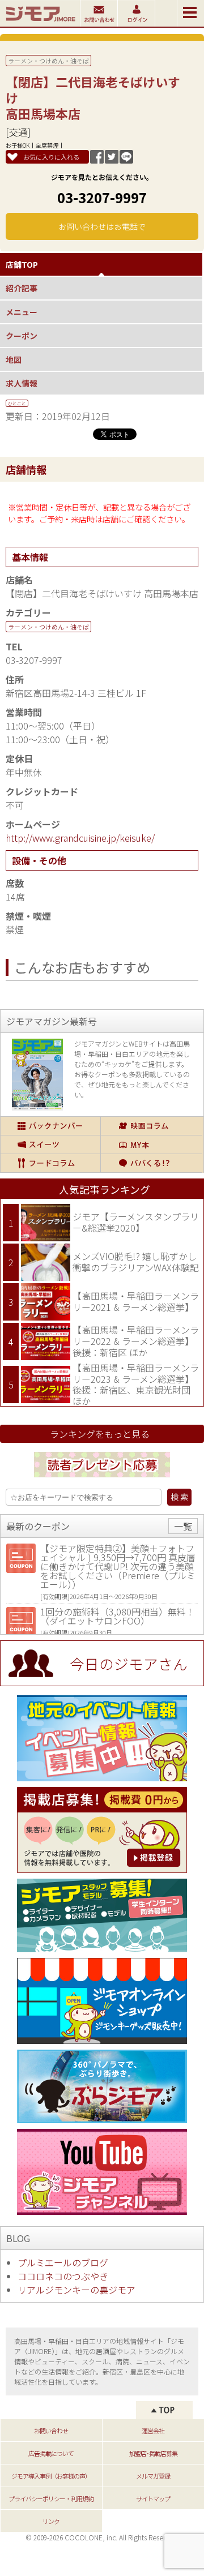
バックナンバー (50, 1126)
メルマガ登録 (153, 2476)
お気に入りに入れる (51, 157)
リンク (51, 2521)
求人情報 (22, 383)
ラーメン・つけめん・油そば (48, 61)
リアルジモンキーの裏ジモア (76, 2290)
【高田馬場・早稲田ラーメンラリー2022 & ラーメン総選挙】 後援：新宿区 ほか (136, 1341)
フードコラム (50, 1163)
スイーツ (50, 1145)
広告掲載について (51, 2453)
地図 (14, 359)
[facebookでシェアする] (97, 160)
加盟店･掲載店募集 (153, 2453)
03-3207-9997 (102, 197)
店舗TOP (22, 264)
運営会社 (153, 2431)
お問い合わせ (51, 2431)
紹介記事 (22, 288)
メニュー (22, 312)
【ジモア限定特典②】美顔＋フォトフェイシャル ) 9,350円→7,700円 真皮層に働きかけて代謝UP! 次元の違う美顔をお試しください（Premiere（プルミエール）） (118, 1566)
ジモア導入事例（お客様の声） (51, 2476)
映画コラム (152, 1126)
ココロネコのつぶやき (63, 2276)
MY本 (152, 1145)
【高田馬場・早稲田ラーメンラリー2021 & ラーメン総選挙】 (136, 1301)
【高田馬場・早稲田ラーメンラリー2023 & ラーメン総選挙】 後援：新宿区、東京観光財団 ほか (136, 1384)
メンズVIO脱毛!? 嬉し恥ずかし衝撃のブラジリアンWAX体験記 (136, 1262)
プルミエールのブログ (63, 2262)
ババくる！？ (152, 1163)
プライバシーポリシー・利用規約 (51, 2498)
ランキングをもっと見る (100, 1434)
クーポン (22, 336)
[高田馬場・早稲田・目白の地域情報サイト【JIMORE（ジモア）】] (40, 23)
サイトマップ (153, 2498)
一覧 (183, 1526)
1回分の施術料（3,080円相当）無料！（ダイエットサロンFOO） (118, 1616)
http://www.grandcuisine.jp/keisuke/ (80, 838)
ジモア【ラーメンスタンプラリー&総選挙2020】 (136, 1222)
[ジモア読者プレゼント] (102, 1479)
